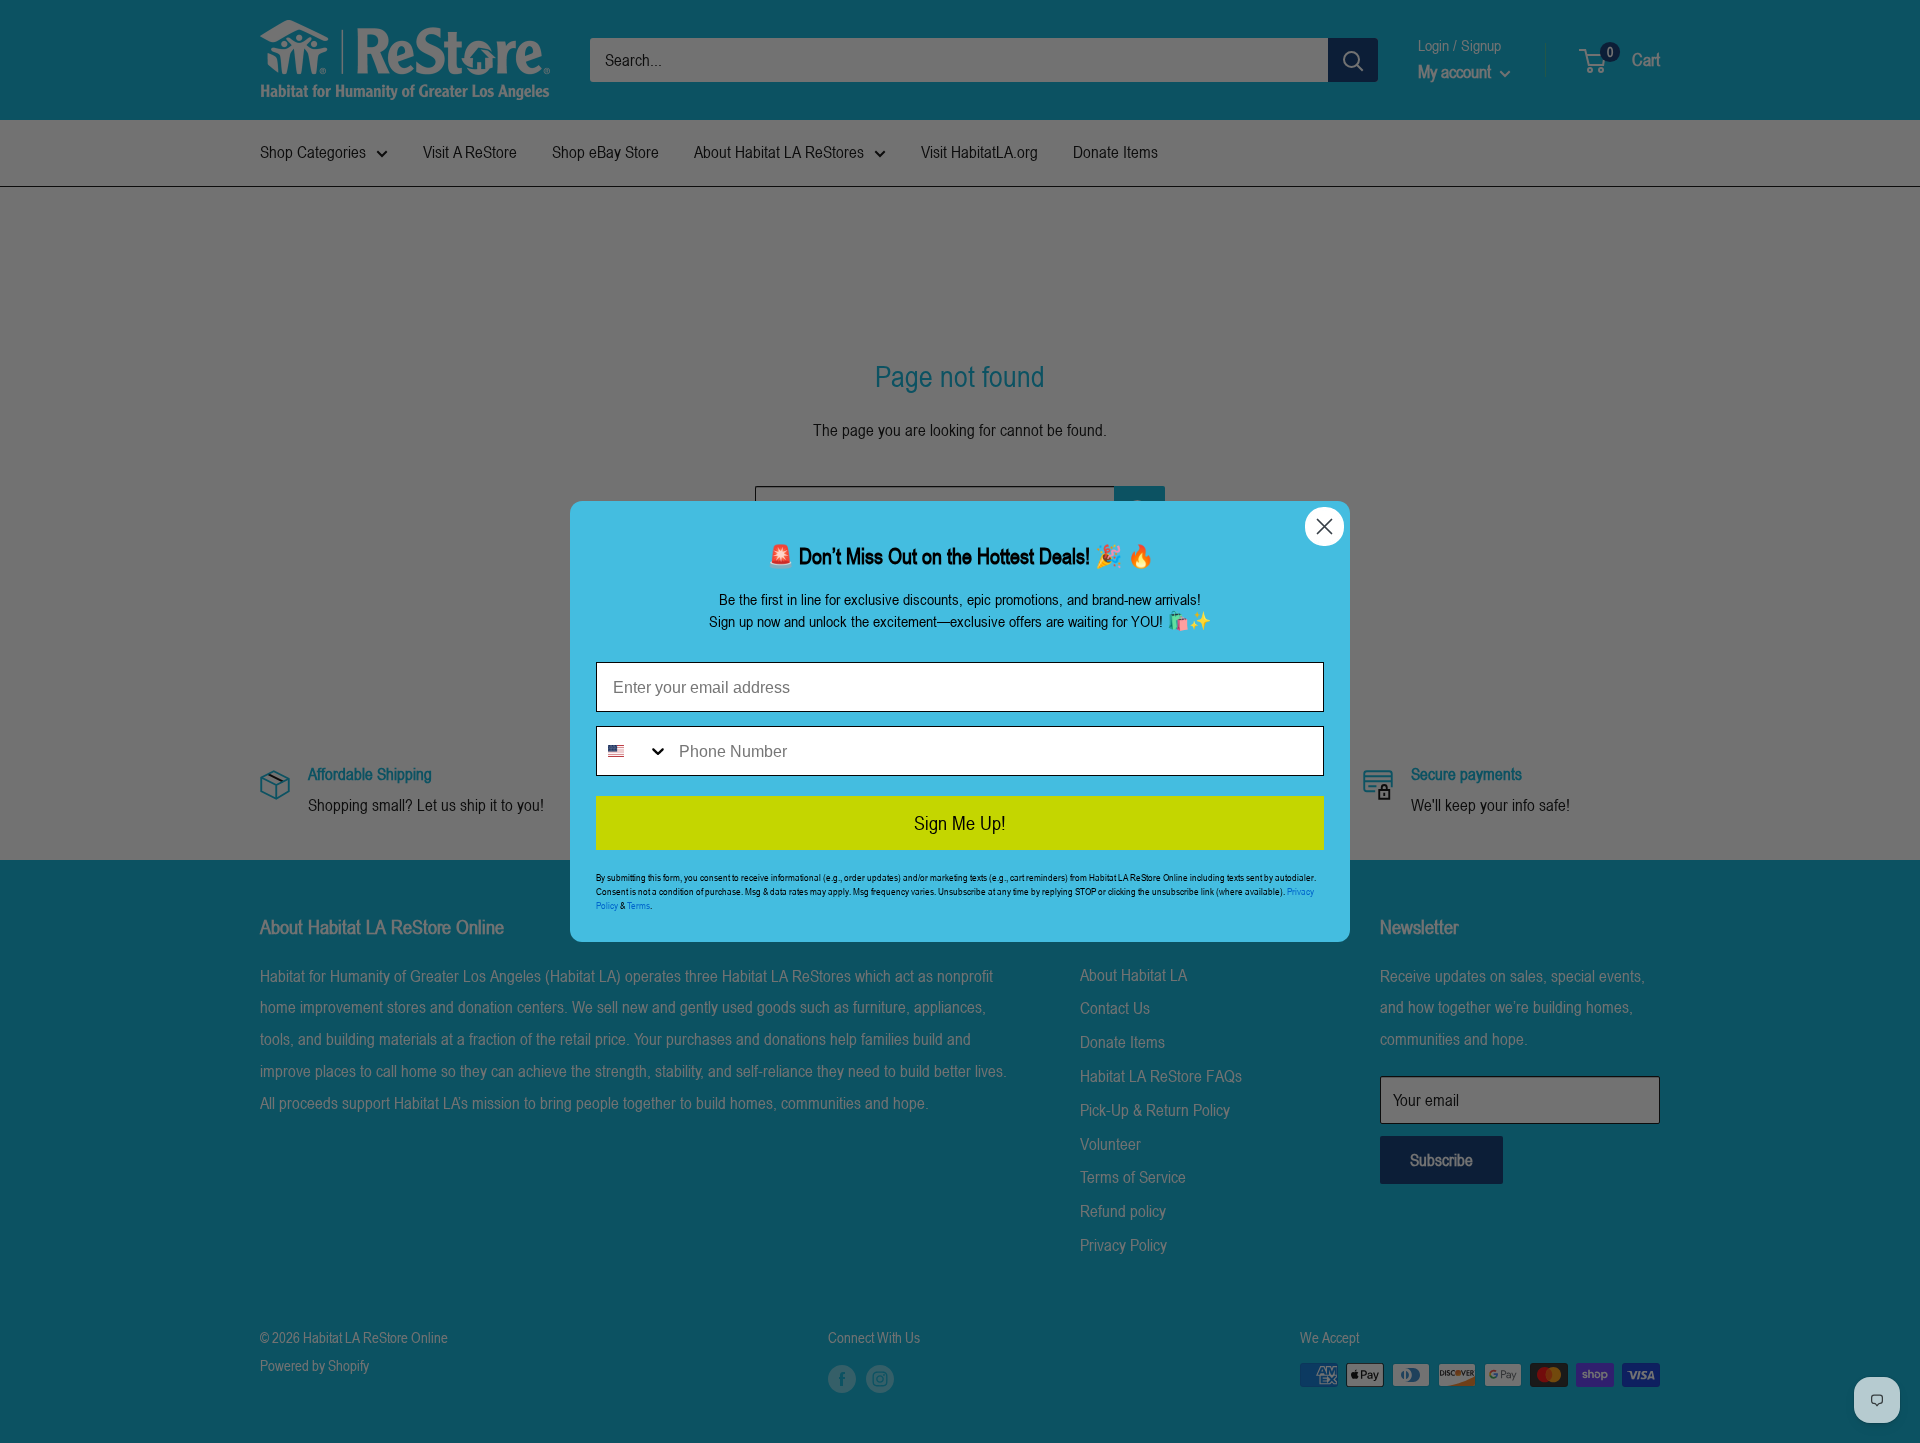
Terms (638, 905)
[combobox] (633, 751)
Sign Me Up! (960, 823)
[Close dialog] (1324, 526)
